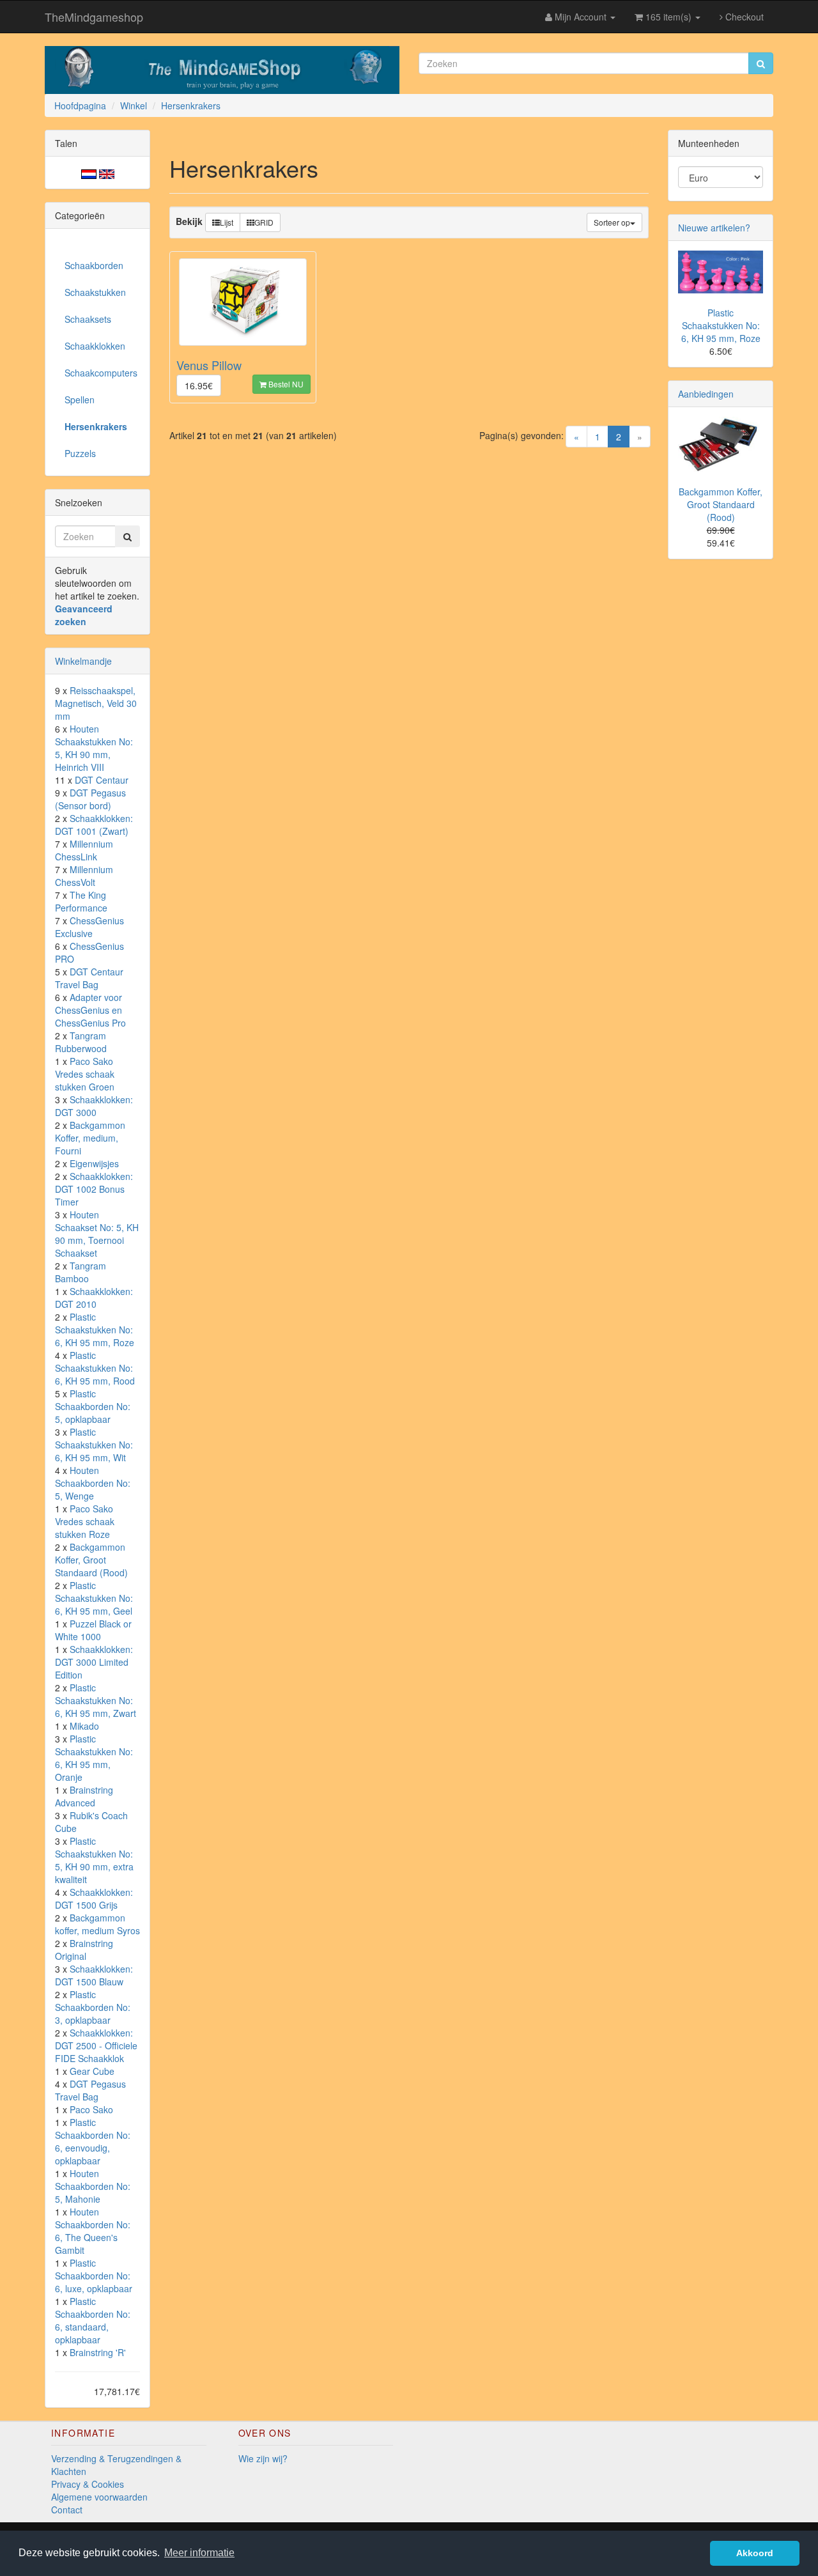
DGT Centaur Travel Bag (89, 978)
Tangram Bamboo (81, 1272)
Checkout (743, 17)
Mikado (84, 1726)
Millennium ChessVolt (84, 876)
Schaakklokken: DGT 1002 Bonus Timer (94, 1189)
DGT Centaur (102, 780)
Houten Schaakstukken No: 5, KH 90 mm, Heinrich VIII (94, 748)
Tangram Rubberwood (81, 1042)
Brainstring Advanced (84, 1796)
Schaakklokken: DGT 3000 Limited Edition (94, 1662)
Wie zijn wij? (263, 2458)
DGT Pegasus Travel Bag (90, 2090)
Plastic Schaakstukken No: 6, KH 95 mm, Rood (95, 1368)
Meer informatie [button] (199, 2553)
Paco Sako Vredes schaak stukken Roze (85, 1521)
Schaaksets (88, 319)
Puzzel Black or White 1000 (93, 1630)
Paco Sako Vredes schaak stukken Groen (85, 1074)
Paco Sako (91, 2109)
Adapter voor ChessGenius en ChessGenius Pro (90, 1010)
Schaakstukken (95, 292)
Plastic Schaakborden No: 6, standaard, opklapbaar (93, 2320)
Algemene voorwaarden (99, 2497)
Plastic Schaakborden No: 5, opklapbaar (93, 1406)
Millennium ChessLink (84, 850)
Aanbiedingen (706, 394)
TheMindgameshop (94, 17)
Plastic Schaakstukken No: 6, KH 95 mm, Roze (95, 1330)
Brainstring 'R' (98, 2352)
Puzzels (80, 453)
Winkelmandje (83, 661)
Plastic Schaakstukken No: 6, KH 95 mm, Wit (94, 1445)
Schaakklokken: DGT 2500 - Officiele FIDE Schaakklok (96, 2045)
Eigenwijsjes (94, 1163)
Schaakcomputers (101, 373)
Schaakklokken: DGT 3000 (94, 1106)
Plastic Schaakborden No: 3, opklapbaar (93, 2007)
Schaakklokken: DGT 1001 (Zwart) (94, 825)
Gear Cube (92, 2071)
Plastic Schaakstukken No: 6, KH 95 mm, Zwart (96, 1700)
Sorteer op (612, 222)
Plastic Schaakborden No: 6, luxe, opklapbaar (94, 2276)
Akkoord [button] (755, 2553)
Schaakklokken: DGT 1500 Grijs (94, 1898)
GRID (264, 222)
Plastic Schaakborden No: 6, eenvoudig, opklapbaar (93, 2141)
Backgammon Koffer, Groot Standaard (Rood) (91, 1560)
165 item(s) (668, 17)
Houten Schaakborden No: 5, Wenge (93, 1483)
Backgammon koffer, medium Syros (97, 1924)
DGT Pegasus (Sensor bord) (90, 799)
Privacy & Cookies (88, 2484)
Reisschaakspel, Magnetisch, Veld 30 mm (96, 703)
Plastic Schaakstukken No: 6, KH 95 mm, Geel (94, 1598)
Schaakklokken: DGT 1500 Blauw (94, 1975)
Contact (67, 2510)
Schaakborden (94, 265)
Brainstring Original (84, 1950)
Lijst (227, 222)
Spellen (80, 400)
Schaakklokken (95, 346)
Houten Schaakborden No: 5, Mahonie (93, 2186)
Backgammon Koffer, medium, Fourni (90, 1138)
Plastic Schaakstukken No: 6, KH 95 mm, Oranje (94, 1758)
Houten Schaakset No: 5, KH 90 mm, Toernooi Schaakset (97, 1234)
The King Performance (81, 901)
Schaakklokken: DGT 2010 (94, 1298)
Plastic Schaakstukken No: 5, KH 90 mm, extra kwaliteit (94, 1860)
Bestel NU (285, 384)
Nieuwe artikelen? (714, 228)
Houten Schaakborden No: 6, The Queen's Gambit (93, 2231)
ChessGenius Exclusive (89, 927)
